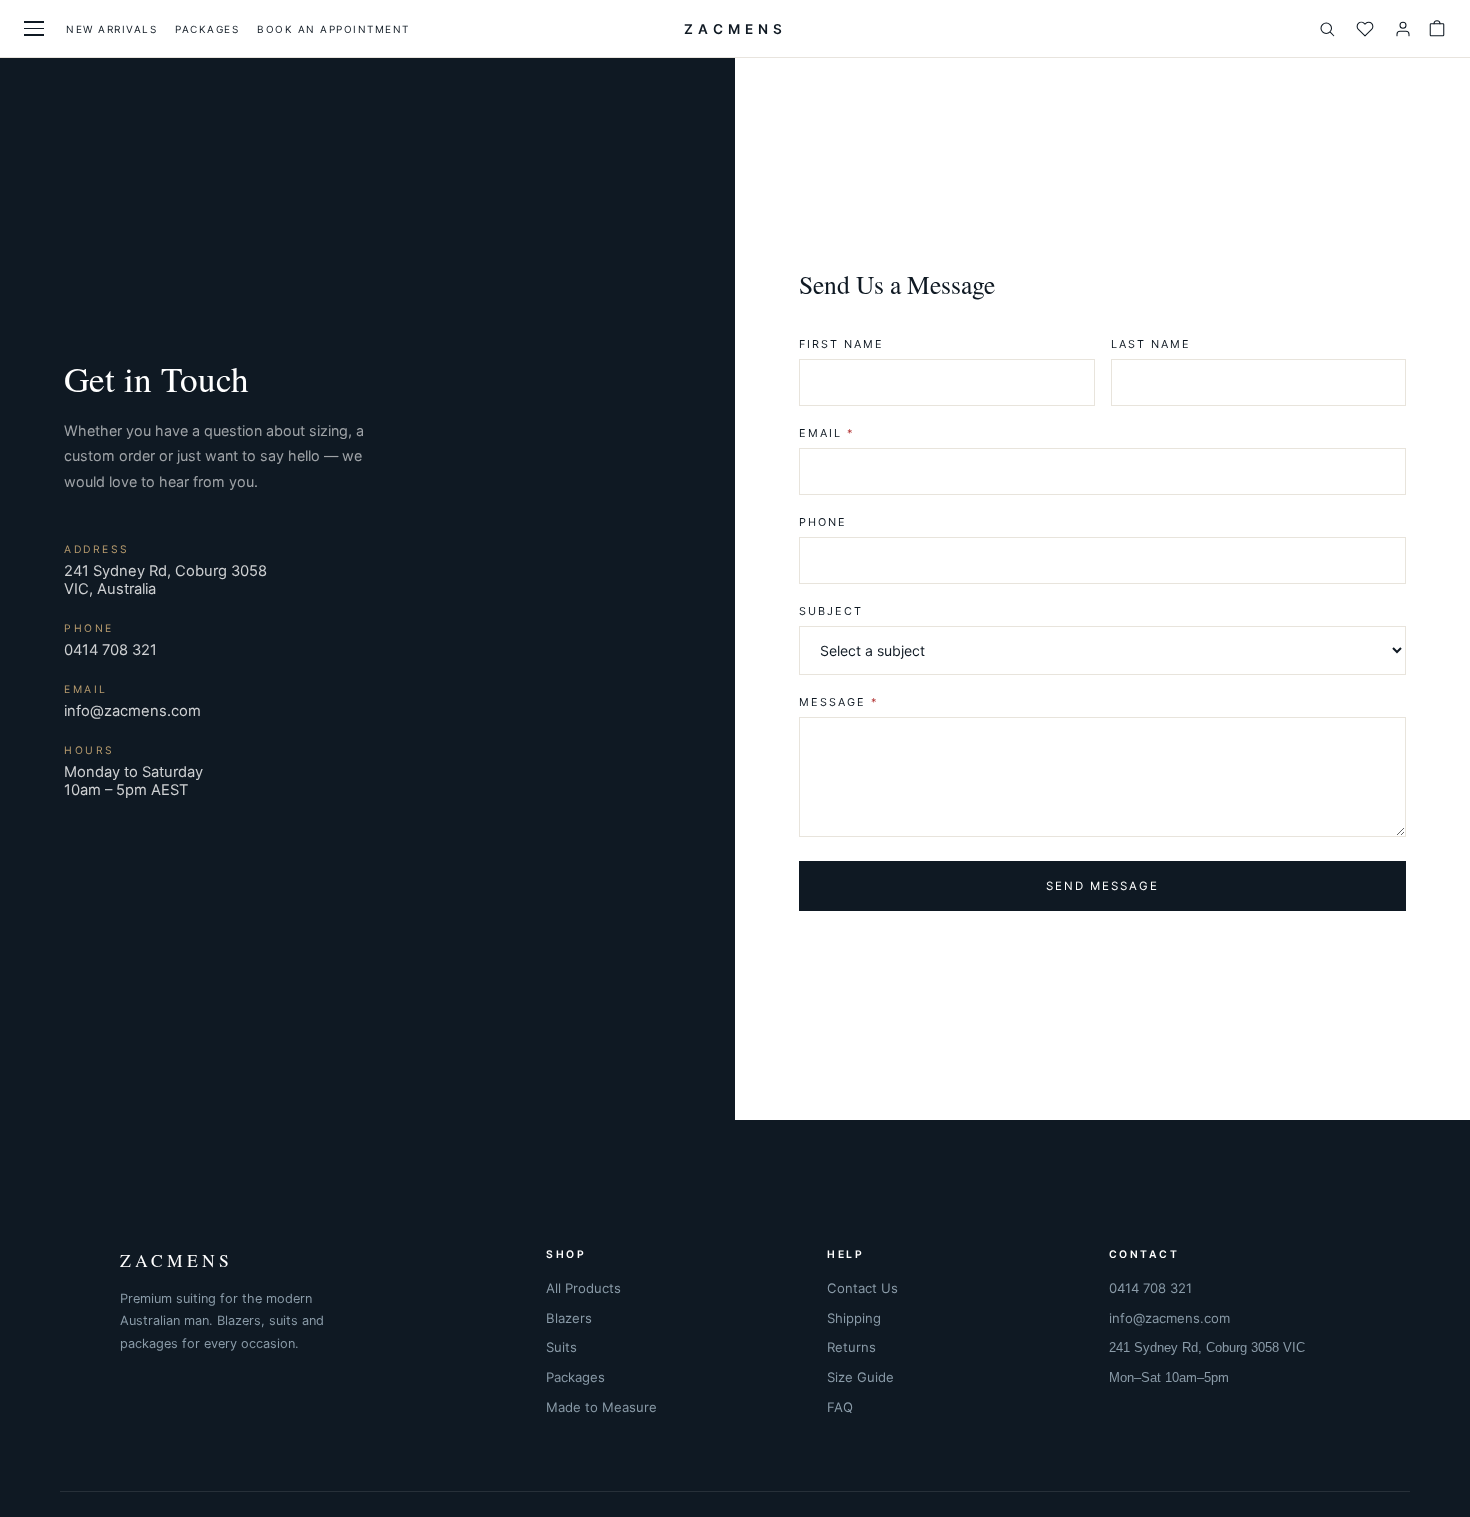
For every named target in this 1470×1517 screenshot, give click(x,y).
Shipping (854, 1318)
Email (826, 433)
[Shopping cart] (1437, 29)
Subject (831, 611)
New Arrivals (111, 29)
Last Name (1151, 344)
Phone (823, 522)
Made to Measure (601, 1407)
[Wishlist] (1365, 29)
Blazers (569, 1318)
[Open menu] (34, 28)
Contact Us (862, 1288)
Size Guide (860, 1377)
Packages (207, 29)
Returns (851, 1347)
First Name (841, 344)
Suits (561, 1347)
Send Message (1102, 886)
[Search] (1327, 29)
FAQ (840, 1407)
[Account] (1403, 29)
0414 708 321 (110, 650)
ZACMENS (735, 29)
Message (838, 702)
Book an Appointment (333, 29)
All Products (583, 1288)
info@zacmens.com (132, 711)
